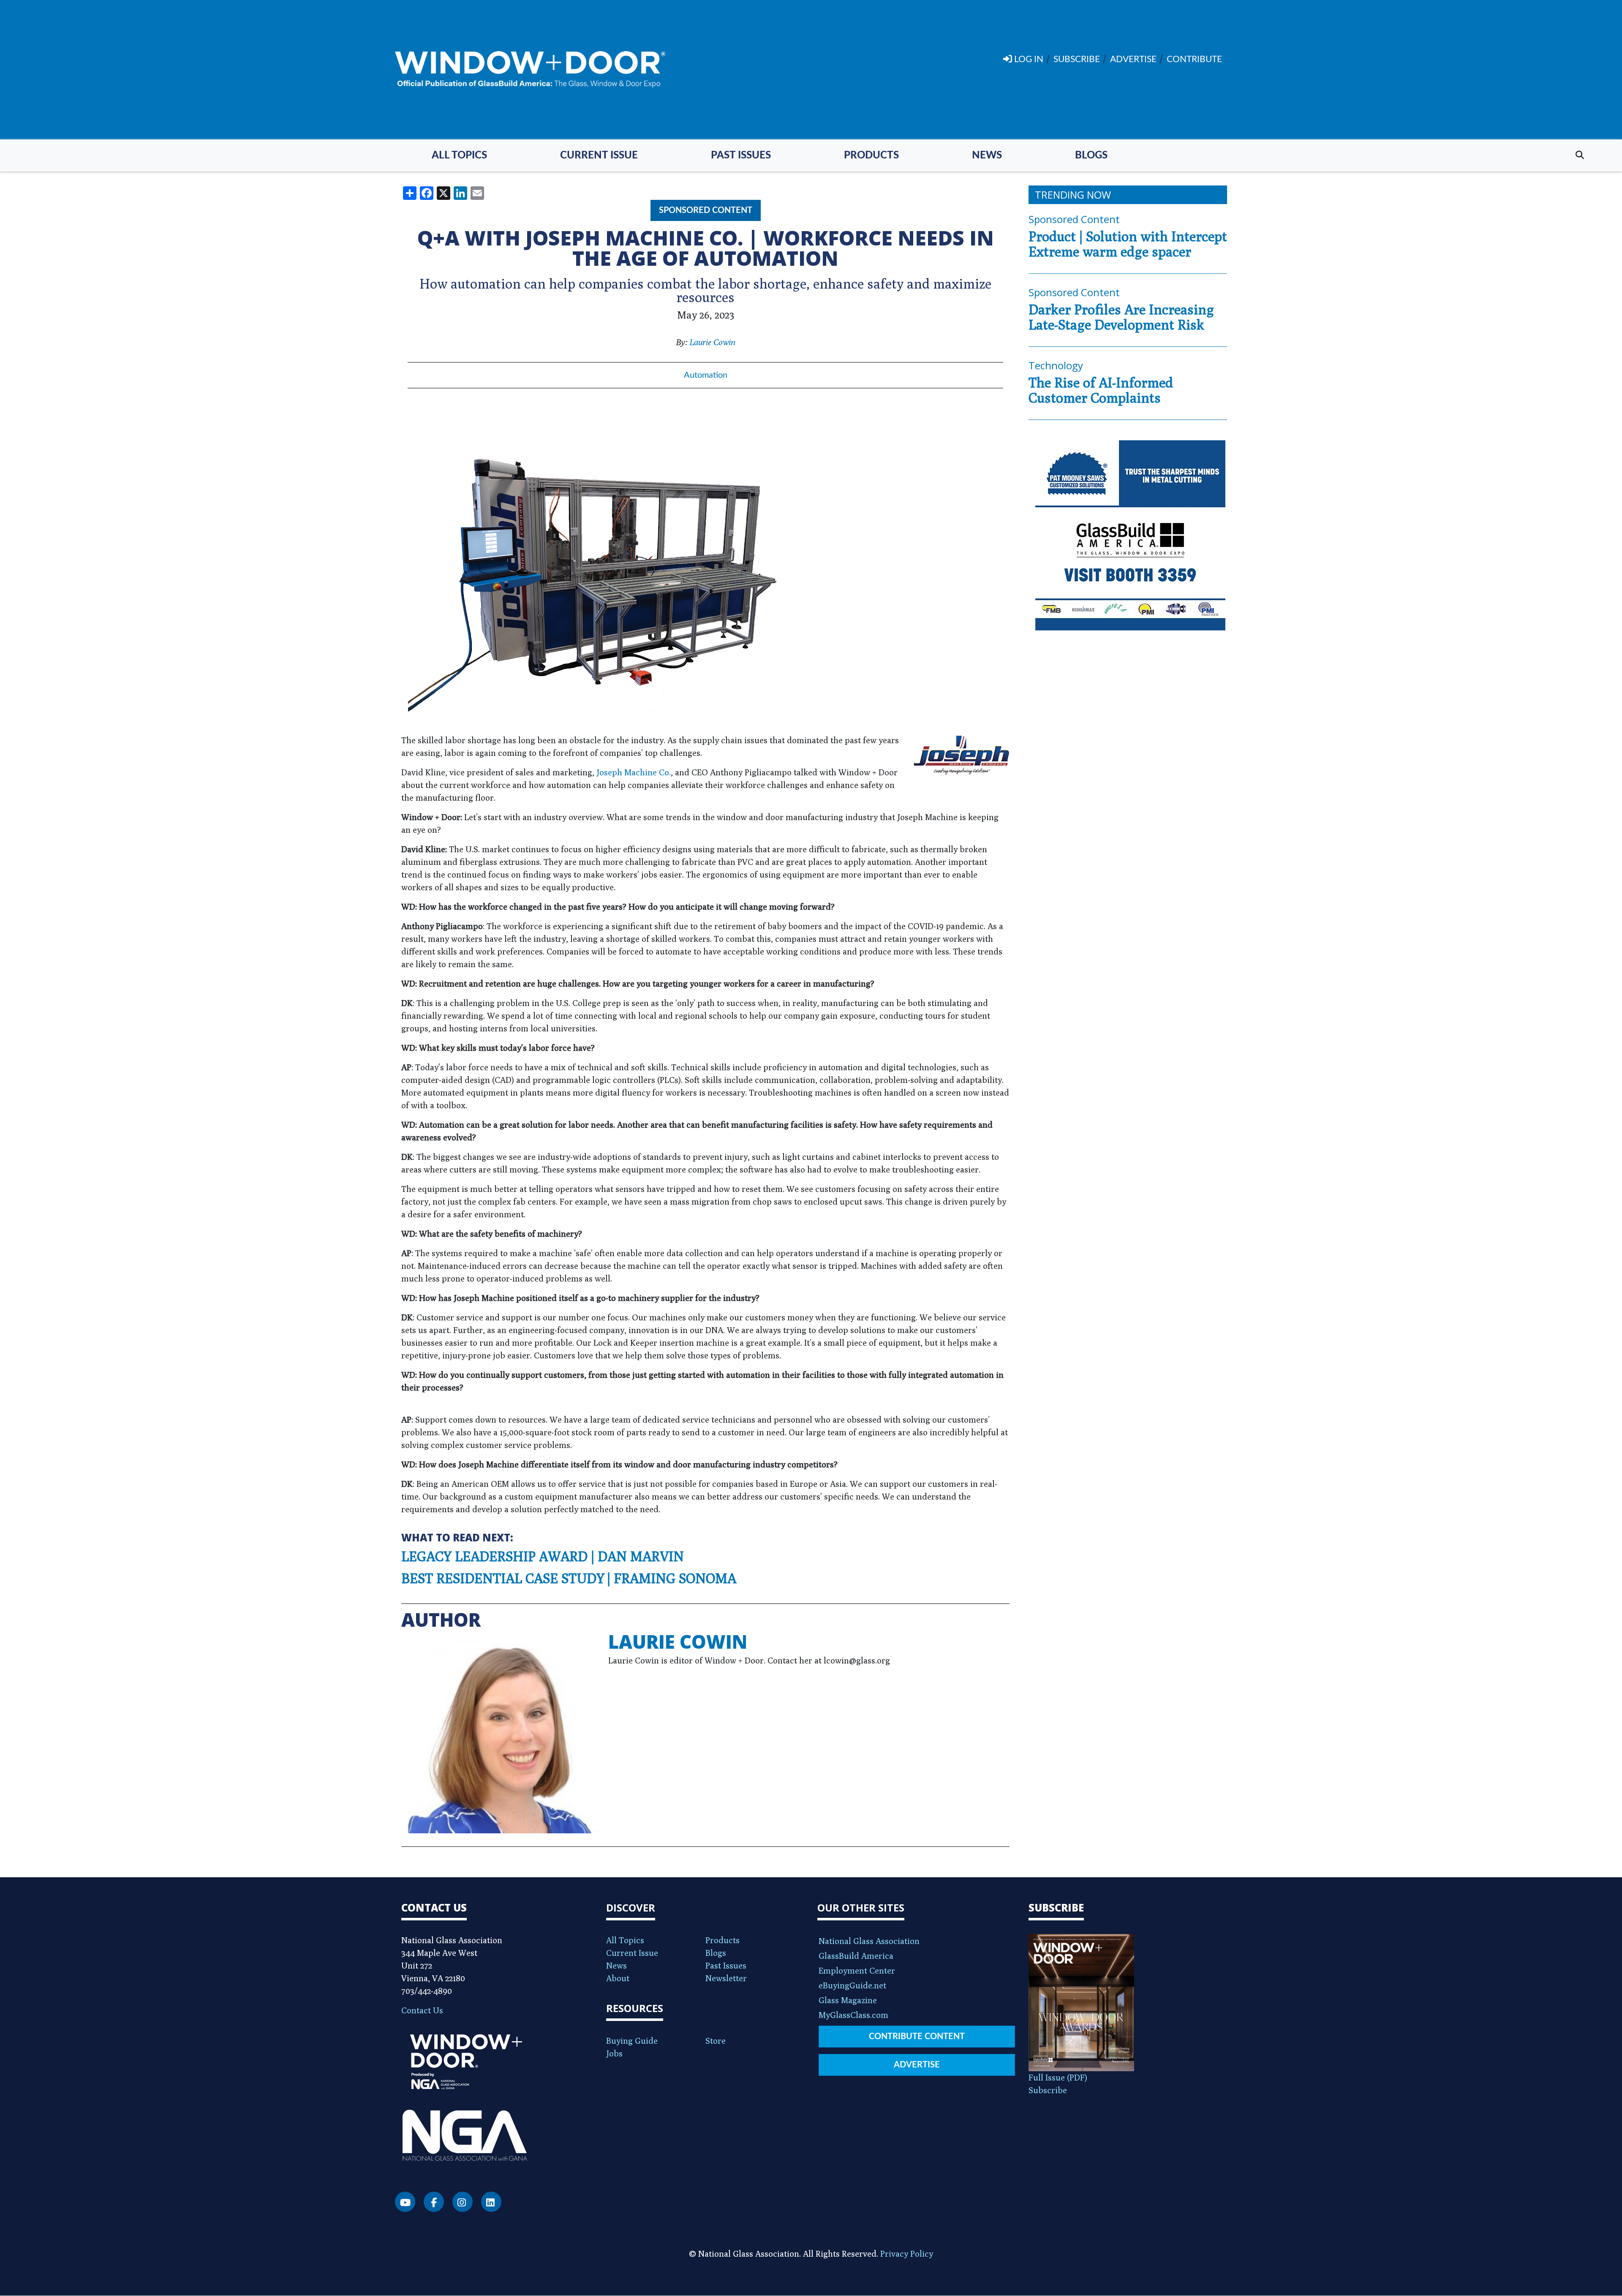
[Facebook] (434, 2202)
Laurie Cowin (712, 342)
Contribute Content (917, 2037)
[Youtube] (405, 2202)
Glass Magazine (848, 2000)
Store (716, 2041)
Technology (1056, 365)
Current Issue (599, 155)
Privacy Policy (907, 2254)
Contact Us (422, 2010)
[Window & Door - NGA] (530, 70)
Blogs (1091, 155)
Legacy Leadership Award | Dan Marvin (543, 1556)
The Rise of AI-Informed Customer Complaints (1101, 390)
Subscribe (1048, 2090)
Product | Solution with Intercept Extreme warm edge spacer (1128, 244)
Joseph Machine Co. (634, 772)
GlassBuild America (856, 1956)
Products (871, 155)
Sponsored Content (706, 210)
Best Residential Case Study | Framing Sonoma (569, 1578)
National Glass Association (869, 1941)
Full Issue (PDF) (1058, 2077)
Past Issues (741, 155)
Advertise (917, 2065)
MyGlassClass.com (853, 2015)
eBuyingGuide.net (852, 1985)
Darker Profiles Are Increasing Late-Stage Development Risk (1121, 317)
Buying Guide (632, 2041)
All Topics (459, 155)
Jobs (614, 2053)
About (618, 1978)
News (987, 155)
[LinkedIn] (491, 2202)
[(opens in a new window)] (1128, 535)
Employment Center (857, 1970)
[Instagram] (463, 2202)
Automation (706, 375)
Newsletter (726, 1978)
